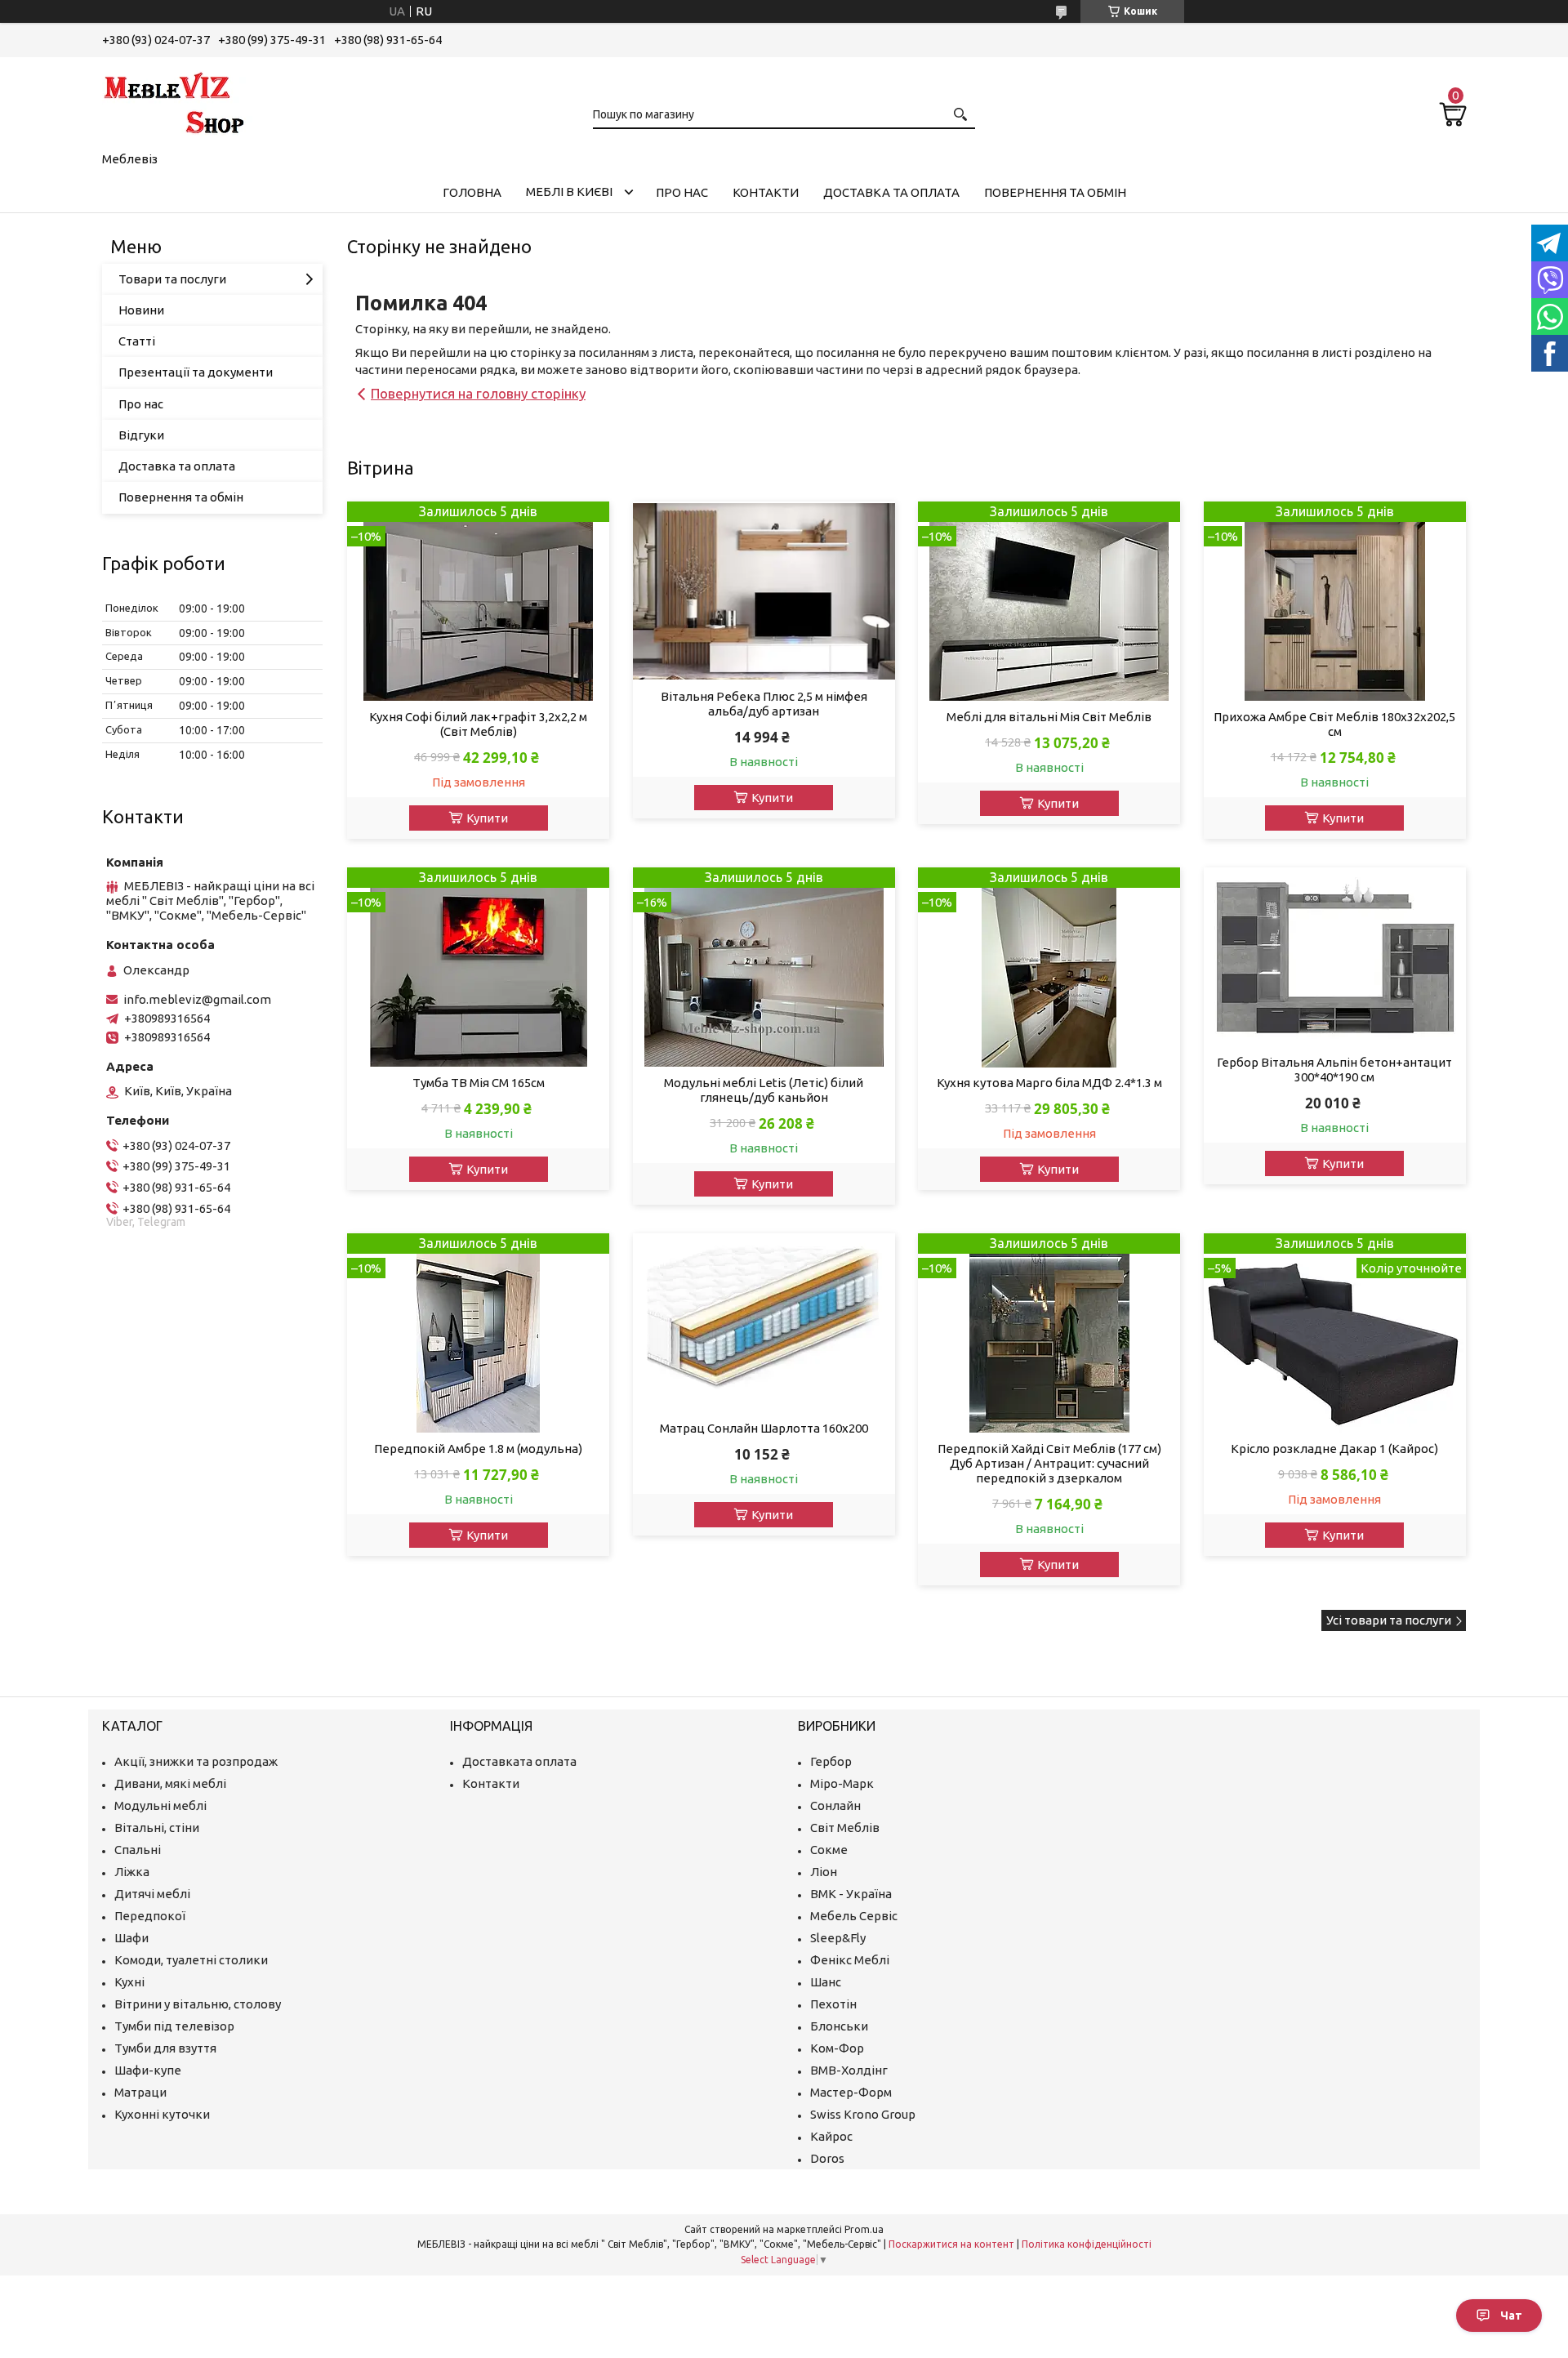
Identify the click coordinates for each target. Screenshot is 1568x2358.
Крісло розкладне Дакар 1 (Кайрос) (1334, 1449)
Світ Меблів (845, 1828)
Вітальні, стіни (157, 1828)
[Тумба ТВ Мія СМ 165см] (478, 967)
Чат (1511, 2316)
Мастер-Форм (851, 2092)
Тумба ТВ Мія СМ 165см (479, 1083)
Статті (137, 341)
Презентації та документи (196, 372)
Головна (472, 192)
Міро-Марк (842, 1783)
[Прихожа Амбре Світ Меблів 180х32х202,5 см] (1335, 602)
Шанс (826, 1982)
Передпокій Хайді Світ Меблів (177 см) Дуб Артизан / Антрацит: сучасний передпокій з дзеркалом (1049, 1463)
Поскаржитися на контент (951, 2244)
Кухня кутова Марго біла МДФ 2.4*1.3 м (1049, 1083)
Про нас (682, 192)
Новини (141, 310)
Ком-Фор (837, 2048)
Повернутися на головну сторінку (478, 393)
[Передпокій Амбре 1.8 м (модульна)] (478, 1333)
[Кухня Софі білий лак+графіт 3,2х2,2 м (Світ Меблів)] (478, 602)
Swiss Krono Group (863, 2114)
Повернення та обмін (1055, 192)
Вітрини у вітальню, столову (198, 2004)
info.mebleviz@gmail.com (197, 999)
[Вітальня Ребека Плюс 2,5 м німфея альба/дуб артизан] (764, 591)
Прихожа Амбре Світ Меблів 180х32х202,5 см (1334, 724)
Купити (487, 818)
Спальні (138, 1850)
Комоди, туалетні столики (191, 1960)
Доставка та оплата (891, 192)
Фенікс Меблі (850, 1960)
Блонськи (839, 2026)
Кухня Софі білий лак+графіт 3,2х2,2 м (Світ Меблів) (478, 724)
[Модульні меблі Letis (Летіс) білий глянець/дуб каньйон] (764, 967)
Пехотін (833, 2004)
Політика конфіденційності (1087, 2244)
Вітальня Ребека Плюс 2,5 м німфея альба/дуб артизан (764, 704)
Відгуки (141, 435)
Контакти (766, 192)
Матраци (140, 2092)
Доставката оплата (519, 1761)
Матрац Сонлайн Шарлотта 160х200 (764, 1428)
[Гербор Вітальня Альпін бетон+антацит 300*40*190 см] (1335, 957)
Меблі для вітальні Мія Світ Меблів (1049, 717)
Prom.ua (864, 2229)
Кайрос (831, 2136)
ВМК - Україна (851, 1894)
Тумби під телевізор (174, 2026)
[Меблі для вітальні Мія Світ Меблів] (1049, 602)
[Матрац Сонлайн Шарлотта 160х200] (764, 1323)
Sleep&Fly (838, 1938)
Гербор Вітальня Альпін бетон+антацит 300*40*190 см (1334, 1070)
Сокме (829, 1850)
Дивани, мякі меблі (170, 1783)
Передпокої (150, 1916)
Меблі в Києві (569, 192)
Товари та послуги (172, 279)
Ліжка (132, 1872)
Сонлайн (835, 1805)
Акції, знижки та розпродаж (196, 1761)
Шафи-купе (148, 2070)
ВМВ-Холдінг (849, 2070)
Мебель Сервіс (854, 1916)
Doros (827, 2158)
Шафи (131, 1938)
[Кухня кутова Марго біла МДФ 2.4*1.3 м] (1049, 967)
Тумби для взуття (165, 2048)
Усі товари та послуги (1389, 1620)
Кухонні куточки (162, 2114)
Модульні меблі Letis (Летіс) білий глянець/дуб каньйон (764, 1090)
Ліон (824, 1872)
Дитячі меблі (152, 1894)
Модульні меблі (160, 1805)
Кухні (129, 1982)
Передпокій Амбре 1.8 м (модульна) (478, 1449)
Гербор (831, 1761)
